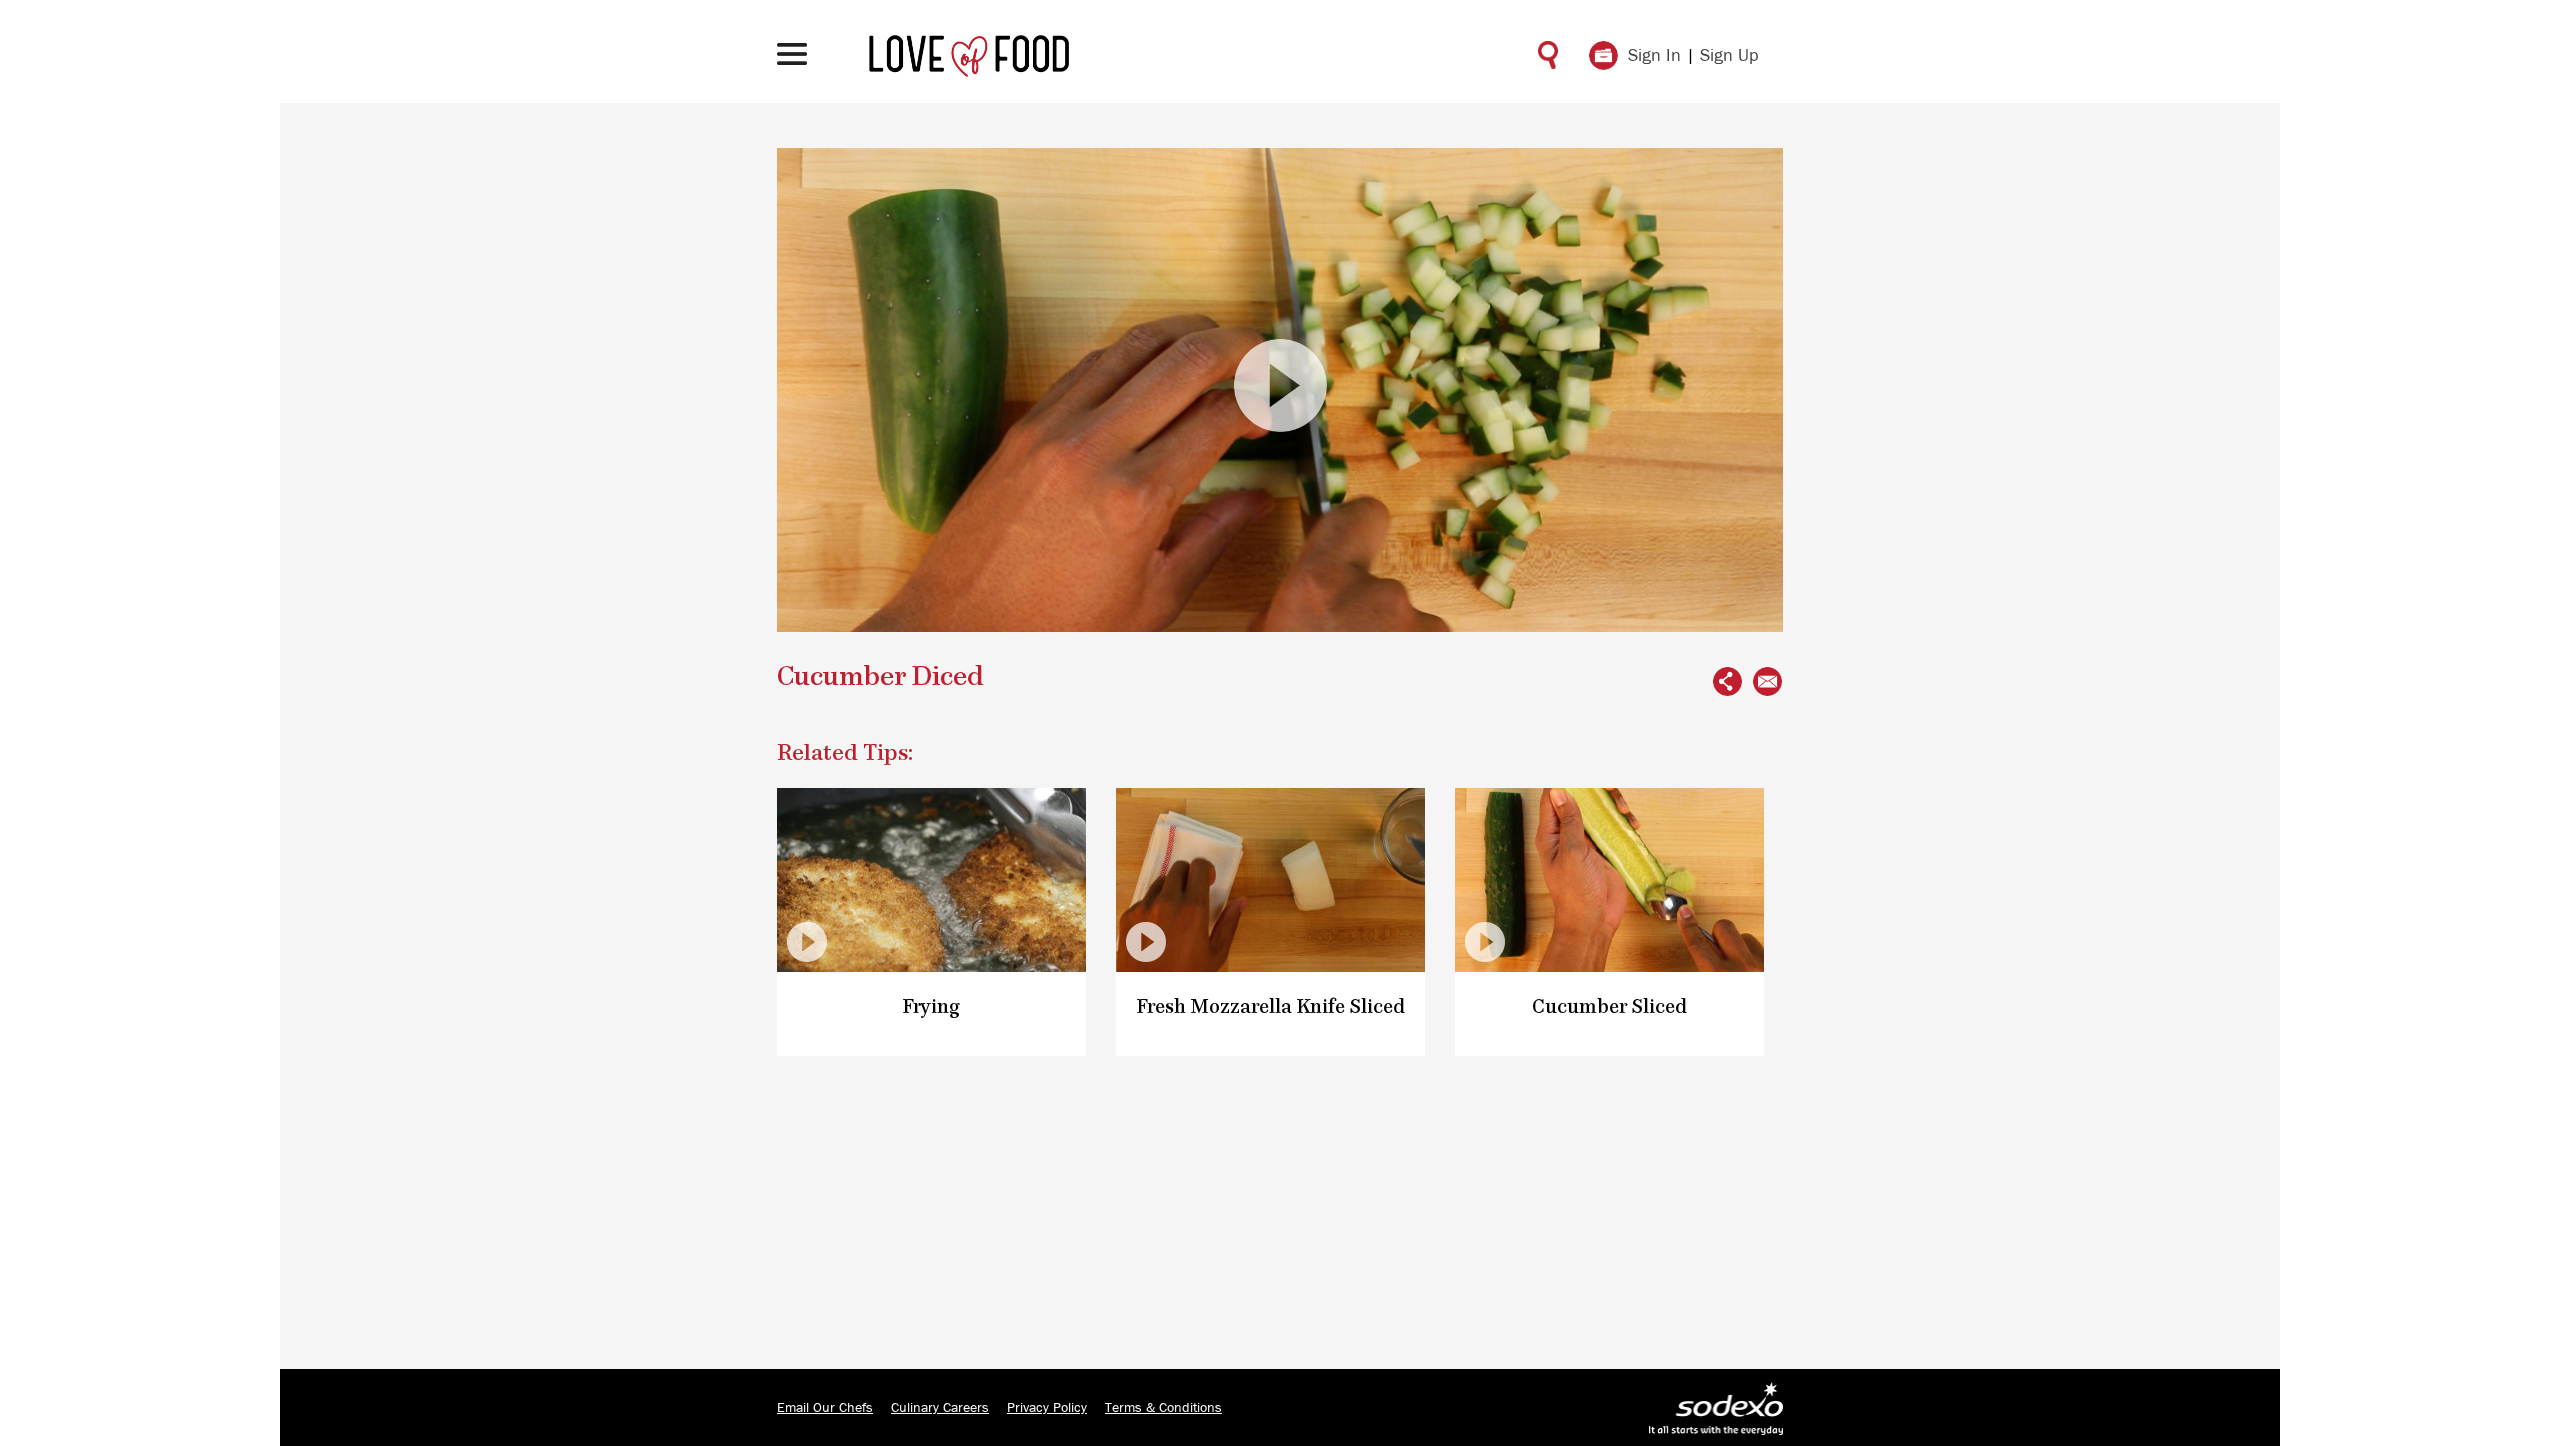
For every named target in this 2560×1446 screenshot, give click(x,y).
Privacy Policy (1047, 1408)
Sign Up (1729, 56)
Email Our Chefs (825, 1408)
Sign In (1654, 56)
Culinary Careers (940, 1408)
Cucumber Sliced (1609, 1007)
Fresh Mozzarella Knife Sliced (1271, 1007)
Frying (931, 1007)
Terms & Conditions (1163, 1408)
